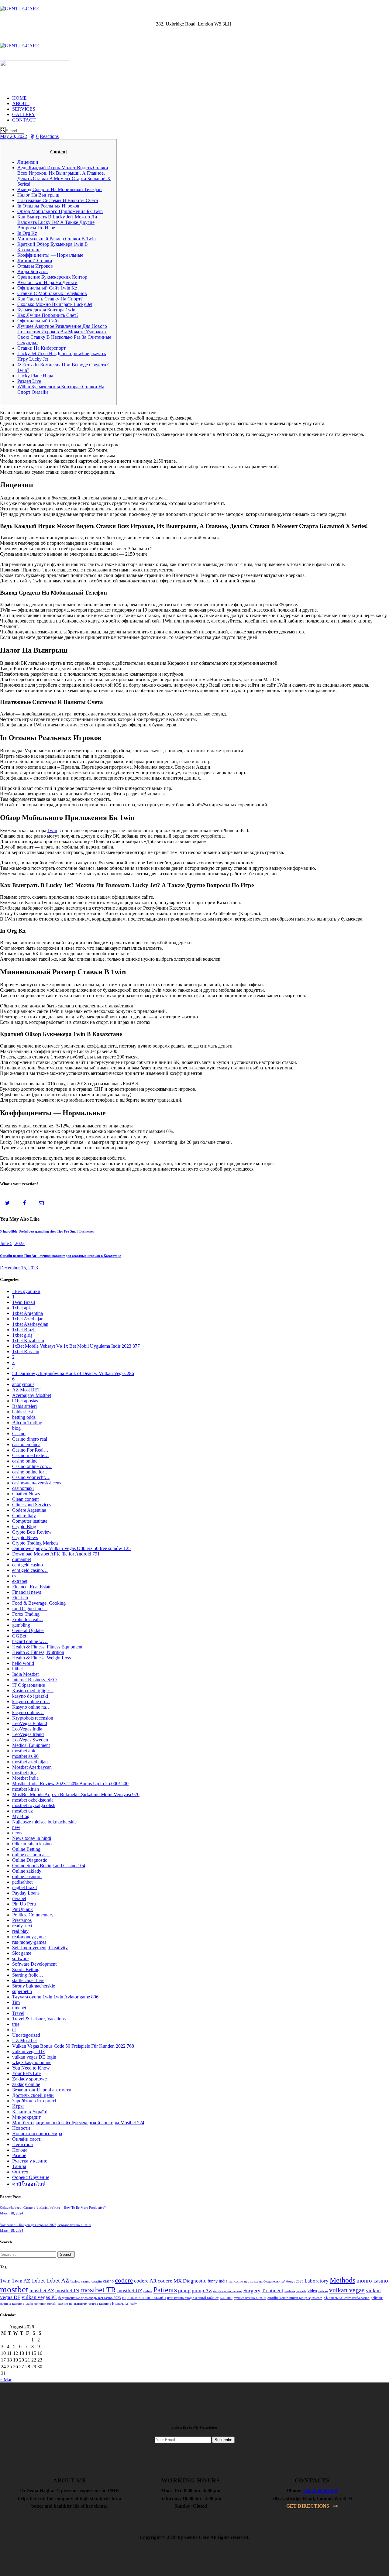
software (20, 1959)
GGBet (19, 1636)
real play (20, 1931)
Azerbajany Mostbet (32, 1395)
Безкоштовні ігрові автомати (42, 2090)
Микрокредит (26, 2117)
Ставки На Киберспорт (41, 348)
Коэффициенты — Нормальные (50, 255)
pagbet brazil (24, 1887)
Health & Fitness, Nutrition (38, 1652)
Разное (19, 2155)
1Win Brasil (24, 1302)
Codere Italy (24, 1516)
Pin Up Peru (24, 1904)
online (148, 2291)
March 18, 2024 (12, 2213)
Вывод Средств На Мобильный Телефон (60, 189)
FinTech (20, 1598)
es (14, 1576)
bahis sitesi (22, 1412)
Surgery (252, 2291)
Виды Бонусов (33, 271)
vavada (301, 2291)
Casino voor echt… (31, 1477)
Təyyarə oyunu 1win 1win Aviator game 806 (55, 1997)
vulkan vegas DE (29, 2051)
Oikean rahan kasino (32, 1844)
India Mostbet (25, 1674)
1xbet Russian (26, 1351)
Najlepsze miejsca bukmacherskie (44, 1822)
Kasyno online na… (31, 1707)
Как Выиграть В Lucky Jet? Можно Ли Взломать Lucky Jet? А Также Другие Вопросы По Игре (57, 222)
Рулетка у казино (30, 2161)
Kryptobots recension (33, 1718)
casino (108, 2281)
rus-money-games (29, 1942)
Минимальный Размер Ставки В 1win (57, 239)
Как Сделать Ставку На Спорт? (50, 299)
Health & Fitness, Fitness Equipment (47, 1647)
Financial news (27, 1592)
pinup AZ (202, 2291)
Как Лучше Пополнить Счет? (48, 315)
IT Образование (29, 1685)
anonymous (23, 1384)
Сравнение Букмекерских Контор (52, 277)
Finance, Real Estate (32, 1587)
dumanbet (22, 1559)
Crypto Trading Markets (35, 1543)
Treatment (272, 2291)
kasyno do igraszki (30, 1696)
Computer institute (30, 1521)
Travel (18, 2013)
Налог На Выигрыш (38, 195)
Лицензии (28, 162)
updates (290, 2291)
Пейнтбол (22, 2144)
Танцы (19, 2166)
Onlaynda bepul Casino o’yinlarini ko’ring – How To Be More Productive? (53, 2207)
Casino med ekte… (31, 1455)
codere (124, 2280)
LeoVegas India (27, 1729)
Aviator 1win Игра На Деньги (47, 282)
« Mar (6, 2380)
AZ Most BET (26, 1390)
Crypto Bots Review (32, 1532)
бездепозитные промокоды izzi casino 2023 (90, 2298)
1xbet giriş (22, 1335)
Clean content (25, 1499)
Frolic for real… (28, 1619)
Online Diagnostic (30, 1860)
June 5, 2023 (12, 1243)
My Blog (21, 1816)
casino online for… (31, 1472)
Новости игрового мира (37, 2134)
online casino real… (31, 1855)
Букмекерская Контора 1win (46, 310)
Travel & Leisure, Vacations (39, 2019)
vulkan (323, 2291)
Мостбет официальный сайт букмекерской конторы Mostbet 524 (78, 2123)
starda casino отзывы (228, 2291)
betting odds (24, 1417)
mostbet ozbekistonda (33, 1800)
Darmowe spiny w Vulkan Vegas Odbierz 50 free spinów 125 (71, 1548)
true (16, 2024)
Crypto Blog (24, 1526)
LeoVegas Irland (28, 1734)
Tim (16, 2002)
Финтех (20, 2172)
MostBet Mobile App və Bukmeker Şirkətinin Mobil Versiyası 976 (76, 1794)
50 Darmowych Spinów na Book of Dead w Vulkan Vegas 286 (73, 1373)
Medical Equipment (31, 1745)
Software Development (34, 1964)
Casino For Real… (30, 1450)
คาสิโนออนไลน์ (29, 2184)
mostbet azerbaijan (30, 1762)
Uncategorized (26, 2035)
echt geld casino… (30, 1570)
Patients (165, 2290)
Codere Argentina (29, 1510)
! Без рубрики (26, 1291)
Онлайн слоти (27, 2139)
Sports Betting (26, 1969)
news (17, 1833)
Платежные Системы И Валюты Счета (58, 200)
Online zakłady (27, 1871)
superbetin (22, 1991)
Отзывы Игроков (35, 266)
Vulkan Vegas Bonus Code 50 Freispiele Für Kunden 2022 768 (73, 2046)
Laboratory (317, 2281)
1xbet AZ (58, 2280)
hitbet (17, 1669)
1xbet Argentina (28, 1313)
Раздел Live (29, 381)
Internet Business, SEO (34, 1680)
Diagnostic (195, 2281)
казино (226, 2298)
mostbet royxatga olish (34, 1805)
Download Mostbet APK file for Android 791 (56, 1554)
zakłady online (26, 2084)
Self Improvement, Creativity (40, 1948)
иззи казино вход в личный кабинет (193, 2298)
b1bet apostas (25, 1401)
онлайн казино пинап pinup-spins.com (295, 2298)
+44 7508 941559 (320, 2490)
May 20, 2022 (14, 136)
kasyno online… (28, 1712)
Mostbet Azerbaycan (32, 1767)
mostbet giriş (24, 1773)
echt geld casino (28, 1565)
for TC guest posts (30, 1609)
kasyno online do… (31, 1701)
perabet (19, 1898)
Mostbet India (25, 1778)
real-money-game (29, 1937)
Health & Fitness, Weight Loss (41, 1658)
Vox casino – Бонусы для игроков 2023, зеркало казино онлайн (46, 2225)
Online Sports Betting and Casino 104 (49, 1866)
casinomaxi (23, 1488)
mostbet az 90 (25, 1756)
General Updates (28, 1630)
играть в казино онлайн (144, 2298)
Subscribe (223, 2440)
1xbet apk (22, 1308)
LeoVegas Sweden (30, 1740)
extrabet (20, 1581)
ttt (14, 2030)
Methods (343, 2280)
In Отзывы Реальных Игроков (48, 206)
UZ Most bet (24, 2041)
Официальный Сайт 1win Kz (47, 288)
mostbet (14, 2289)
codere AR (145, 2281)
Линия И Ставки (35, 261)
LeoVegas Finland (30, 1723)
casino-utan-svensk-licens (37, 1483)
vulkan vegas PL (39, 2297)
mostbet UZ (130, 2291)
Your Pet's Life (26, 2073)
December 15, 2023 (19, 1268)
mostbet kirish (26, 1789)
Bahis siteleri (24, 1406)
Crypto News (25, 1537)
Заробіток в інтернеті (34, 2101)
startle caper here (28, 1980)
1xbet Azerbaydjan (30, 1324)
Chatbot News (26, 1494)
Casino (19, 1434)
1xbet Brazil (24, 1330)
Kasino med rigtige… (33, 1691)
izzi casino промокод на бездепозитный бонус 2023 (266, 2281)
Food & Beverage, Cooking (39, 1603)
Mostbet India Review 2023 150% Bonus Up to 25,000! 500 (70, 1784)
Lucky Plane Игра (35, 376)
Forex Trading (26, 1614)
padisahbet (22, 1882)
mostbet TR (98, 2290)
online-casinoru (27, 1876)
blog (16, 1428)
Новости (21, 2128)
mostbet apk (24, 1751)
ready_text (22, 1926)
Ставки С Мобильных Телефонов (52, 293)
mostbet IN (67, 2291)
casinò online (25, 1461)
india (223, 2281)
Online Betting (26, 1849)
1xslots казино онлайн (86, 2281)
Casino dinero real (30, 1439)
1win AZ (21, 2281)
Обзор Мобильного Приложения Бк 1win (60, 211)
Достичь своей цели (33, 2095)
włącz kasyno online (32, 2062)
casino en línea (26, 1444)
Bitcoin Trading (27, 1423)
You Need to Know (31, 2068)
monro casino (372, 2281)
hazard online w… (30, 1641)
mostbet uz (22, 1811)
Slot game (22, 1953)
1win (52, 830)
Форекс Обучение (31, 2177)
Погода (20, 2150)
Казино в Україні (30, 2112)
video (312, 2291)
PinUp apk (22, 1909)
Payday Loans (26, 1893)
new (16, 1827)
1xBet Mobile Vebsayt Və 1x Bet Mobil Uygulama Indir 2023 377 (76, 1346)
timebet (19, 2008)
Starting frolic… (28, 1975)
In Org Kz (27, 233)
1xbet (38, 2280)
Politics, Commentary (33, 1915)
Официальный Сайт (38, 321)
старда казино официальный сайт (113, 2304)
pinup (184, 2291)
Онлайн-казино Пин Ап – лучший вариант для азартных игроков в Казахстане (60, 1256)
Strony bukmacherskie (34, 1986)
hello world (23, 1663)
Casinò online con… (32, 1466)
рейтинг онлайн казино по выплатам (61, 2304)
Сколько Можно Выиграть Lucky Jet (55, 304)
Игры (18, 2106)
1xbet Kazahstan (28, 1341)
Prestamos (22, 1920)
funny (213, 2281)
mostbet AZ (42, 2291)
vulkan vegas (347, 2290)
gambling (21, 1625)
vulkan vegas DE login (34, 2057)
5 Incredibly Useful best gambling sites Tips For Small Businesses (47, 1231)
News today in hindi (32, 1838)
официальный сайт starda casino (347, 2298)
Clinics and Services (32, 1505)
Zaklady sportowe (29, 2079)
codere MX (170, 2281)
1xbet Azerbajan (28, 1319)
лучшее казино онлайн (250, 2298)
